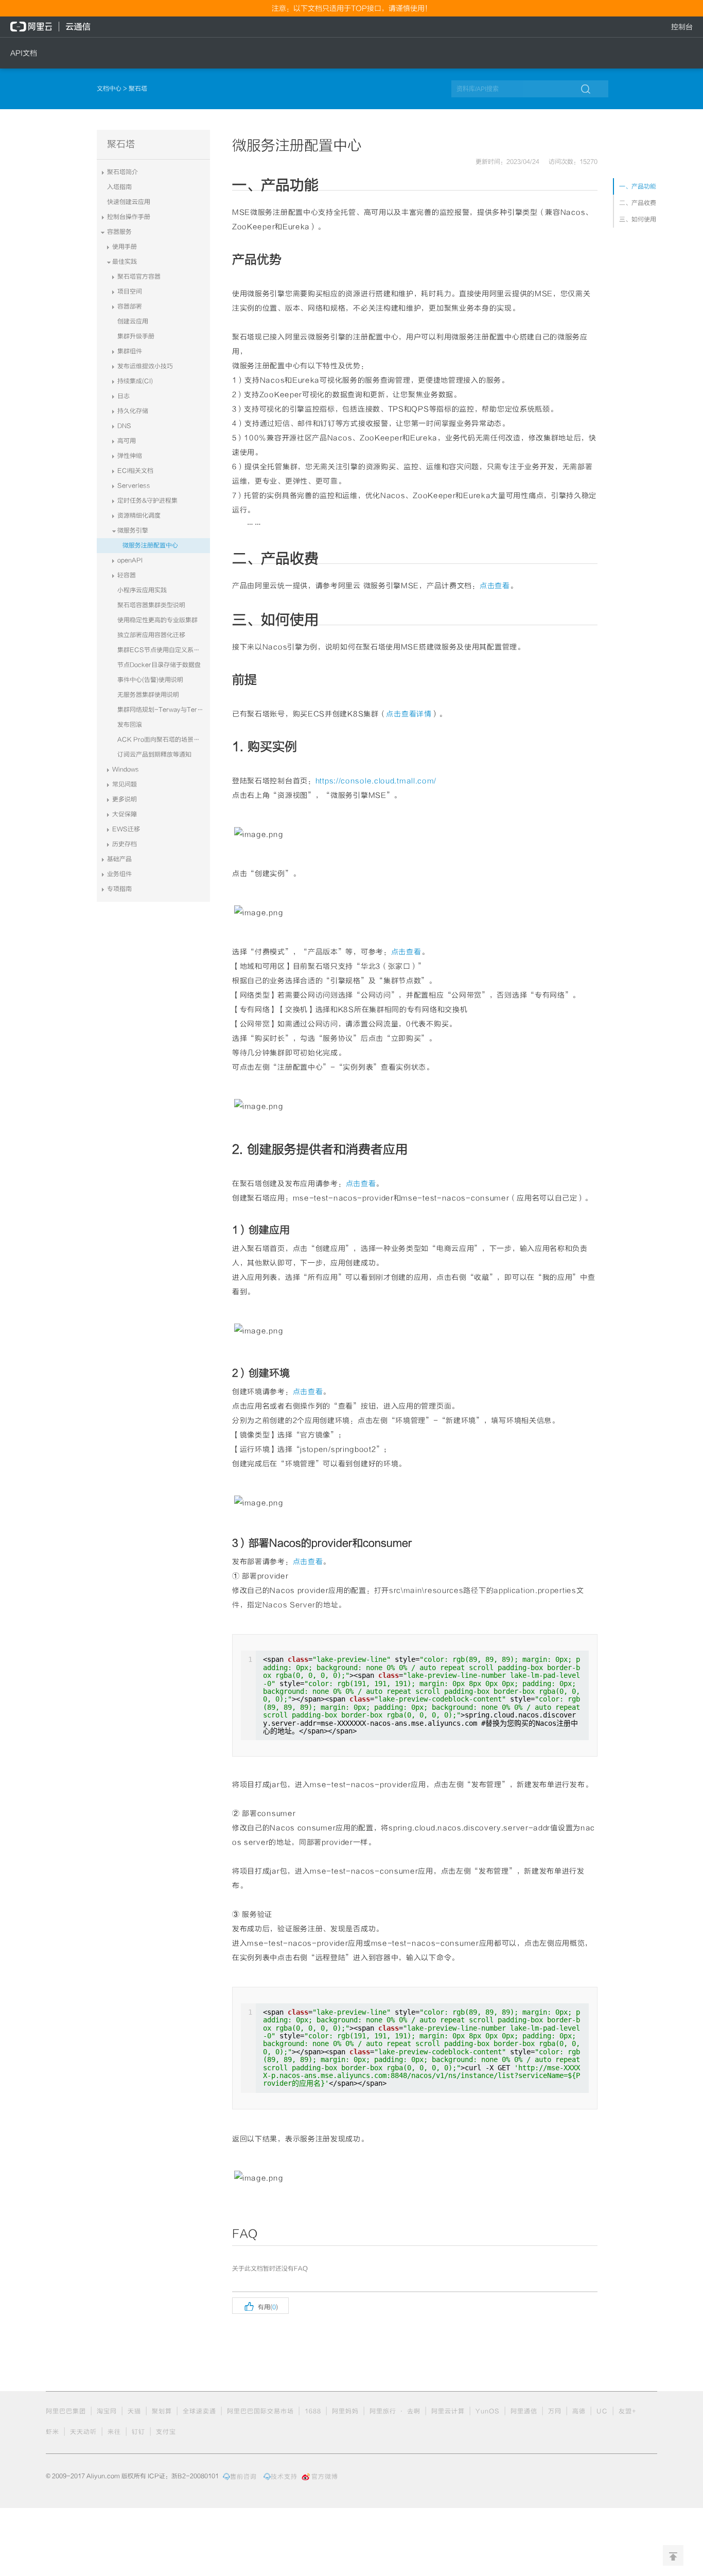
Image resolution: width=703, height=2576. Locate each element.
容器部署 (130, 306)
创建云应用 (133, 321)
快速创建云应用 (129, 202)
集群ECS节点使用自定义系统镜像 (164, 650)
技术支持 (284, 2477)
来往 (114, 2432)
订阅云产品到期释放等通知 (154, 754)
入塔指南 (119, 187)
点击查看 (495, 586)
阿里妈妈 (345, 2411)
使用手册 (125, 247)
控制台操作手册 (129, 217)
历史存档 (125, 844)
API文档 (24, 53)
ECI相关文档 (135, 471)
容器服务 (119, 232)
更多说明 (125, 799)
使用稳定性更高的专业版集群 (157, 620)
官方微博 (325, 2477)
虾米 (52, 2432)
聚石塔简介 (122, 172)
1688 (313, 2411)
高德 (579, 2411)
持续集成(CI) (135, 381)
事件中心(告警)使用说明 (150, 680)
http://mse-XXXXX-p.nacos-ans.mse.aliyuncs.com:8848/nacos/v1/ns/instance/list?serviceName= (421, 2072)
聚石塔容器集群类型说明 (151, 605)
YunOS (488, 2411)
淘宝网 (107, 2411)
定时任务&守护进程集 (147, 501)
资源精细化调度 (139, 516)
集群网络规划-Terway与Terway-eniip (164, 710)
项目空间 (130, 291)
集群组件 (130, 351)
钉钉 (138, 2432)
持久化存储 (133, 411)
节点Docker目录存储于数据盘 (159, 665)
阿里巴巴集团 (66, 2411)
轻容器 (127, 575)
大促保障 (125, 814)
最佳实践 (125, 262)
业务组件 (119, 874)
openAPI (130, 560)
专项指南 (119, 889)
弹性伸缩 (130, 456)
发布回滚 (130, 725)
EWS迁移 (126, 829)
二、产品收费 (638, 203)
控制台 (682, 27)
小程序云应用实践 (142, 590)
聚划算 (162, 2411)
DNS (124, 426)
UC (602, 2411)
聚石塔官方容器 (139, 277)
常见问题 (125, 784)
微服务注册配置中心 (150, 545)
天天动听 (83, 2432)
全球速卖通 (199, 2411)
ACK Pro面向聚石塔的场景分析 (162, 740)
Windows (126, 769)
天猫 (134, 2411)
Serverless (134, 486)
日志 (124, 396)
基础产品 (119, 859)
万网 (555, 2411)
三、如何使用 (638, 219)
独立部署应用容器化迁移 (151, 635)
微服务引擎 (133, 530)
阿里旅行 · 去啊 (395, 2411)
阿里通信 (524, 2411)
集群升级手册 (136, 336)
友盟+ (628, 2411)
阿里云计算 (448, 2411)
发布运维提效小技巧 (145, 366)
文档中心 (110, 89)
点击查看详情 (409, 714)
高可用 (127, 441)
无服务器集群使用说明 (148, 695)
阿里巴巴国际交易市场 (260, 2411)
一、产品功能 (638, 186)
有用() (260, 2306)
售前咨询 (243, 2477)
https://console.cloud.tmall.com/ (376, 781)
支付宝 (166, 2432)
